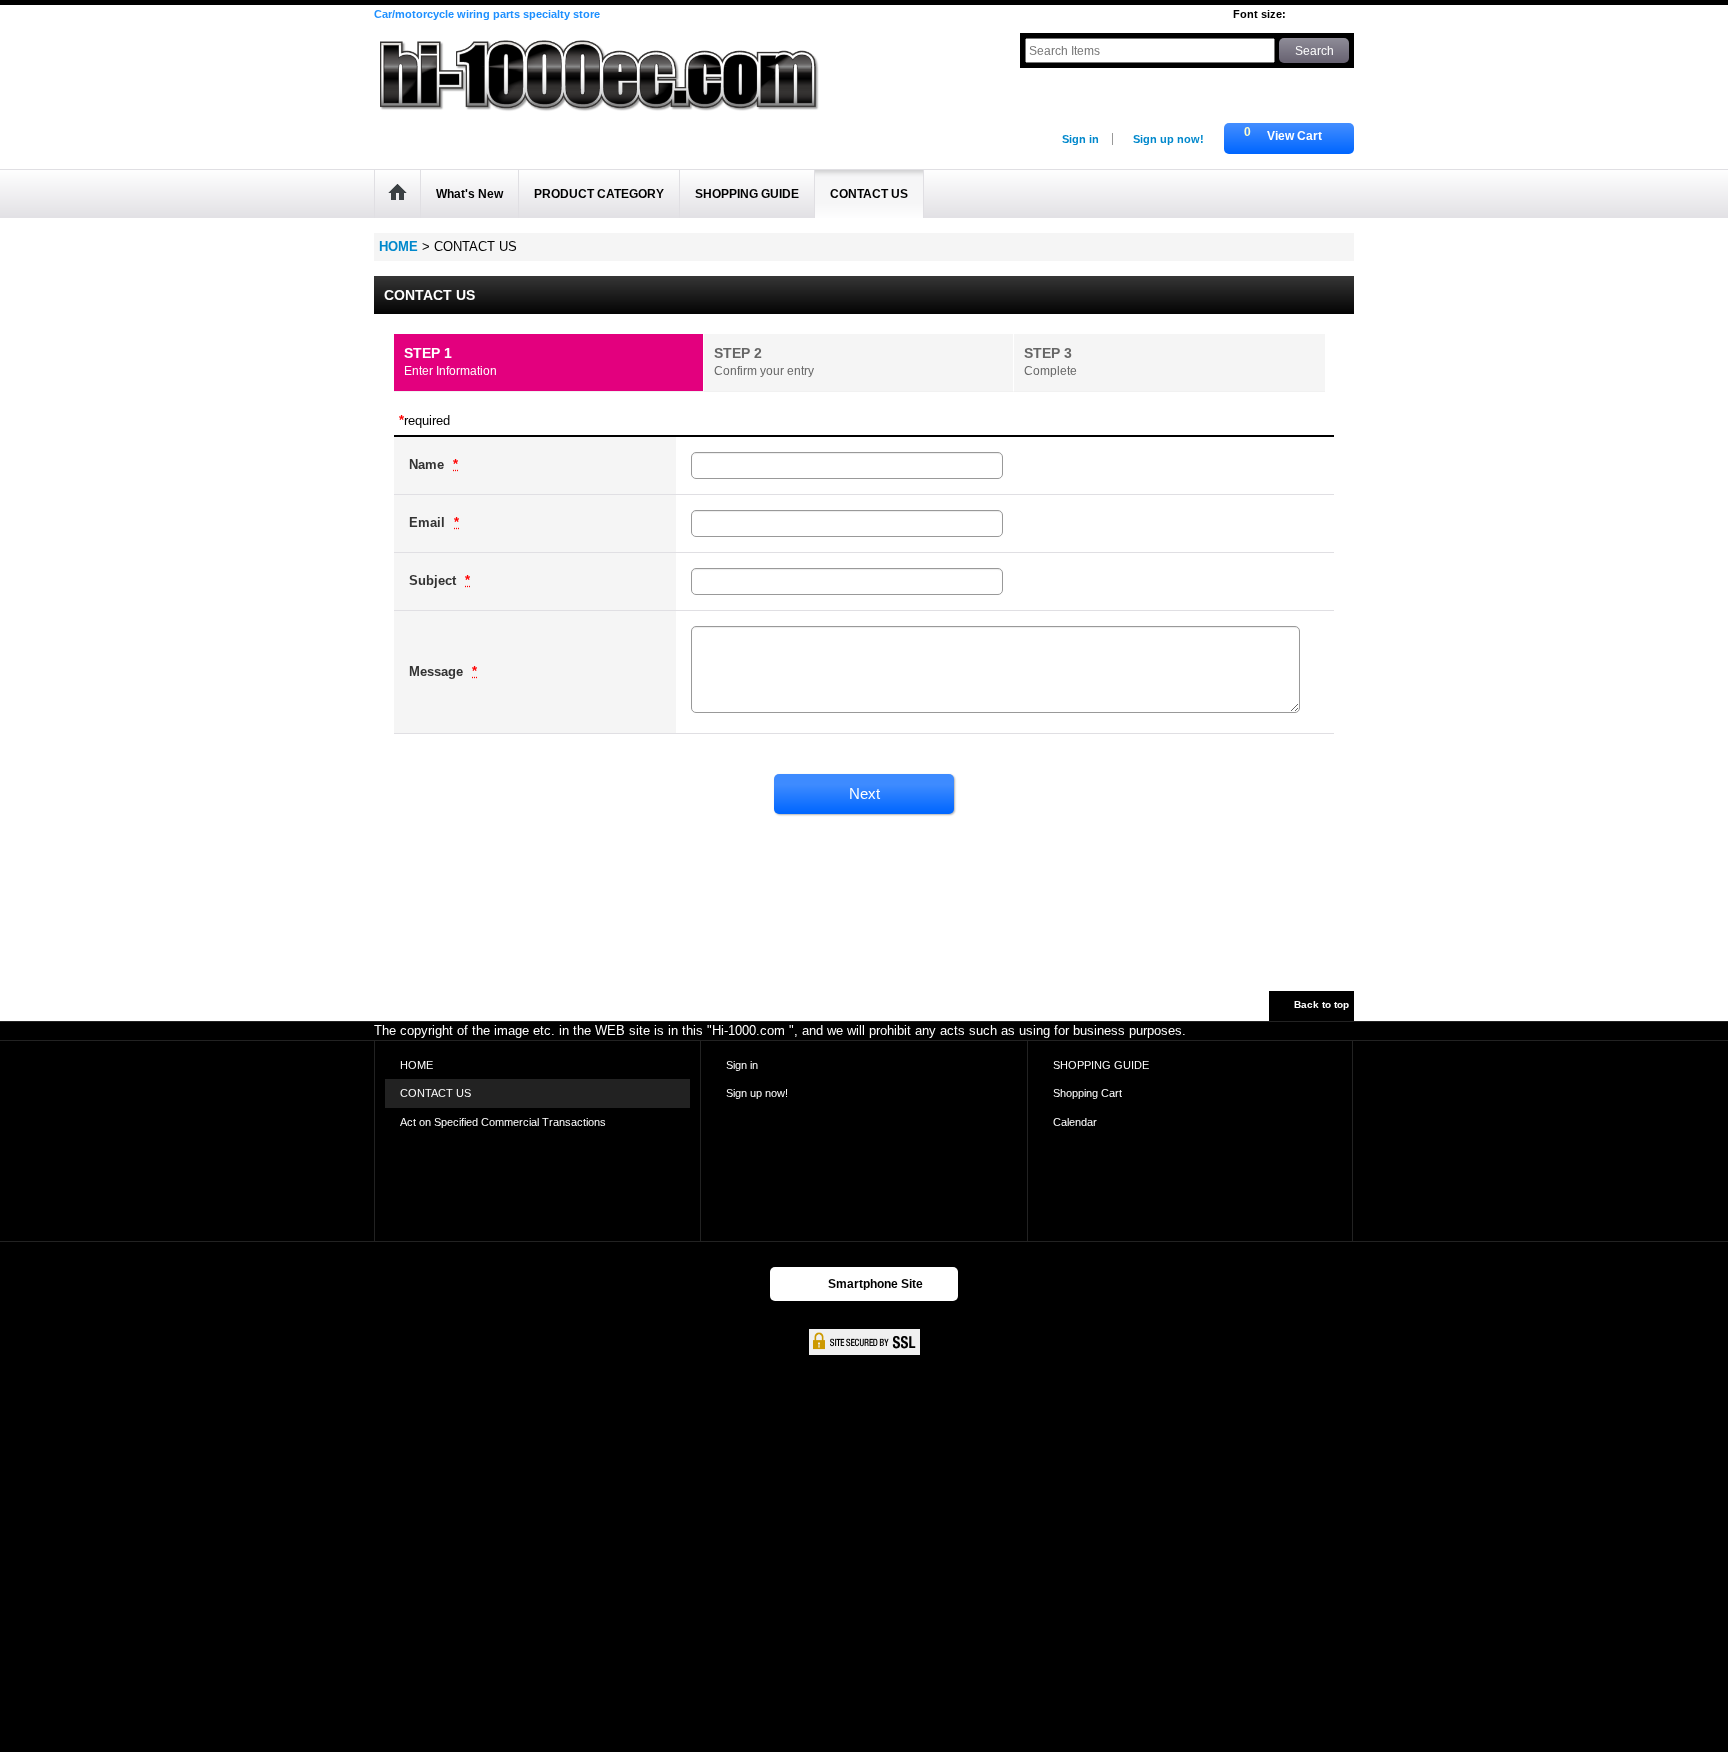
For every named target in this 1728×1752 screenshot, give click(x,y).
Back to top (1321, 1004)
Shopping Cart (1087, 1093)
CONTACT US (435, 1093)
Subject (434, 580)
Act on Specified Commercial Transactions (503, 1122)
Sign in (1080, 139)
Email (429, 522)
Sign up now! (1168, 139)
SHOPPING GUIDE (1101, 1065)
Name (428, 464)
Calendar (1075, 1122)
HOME (416, 1065)
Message (438, 671)
